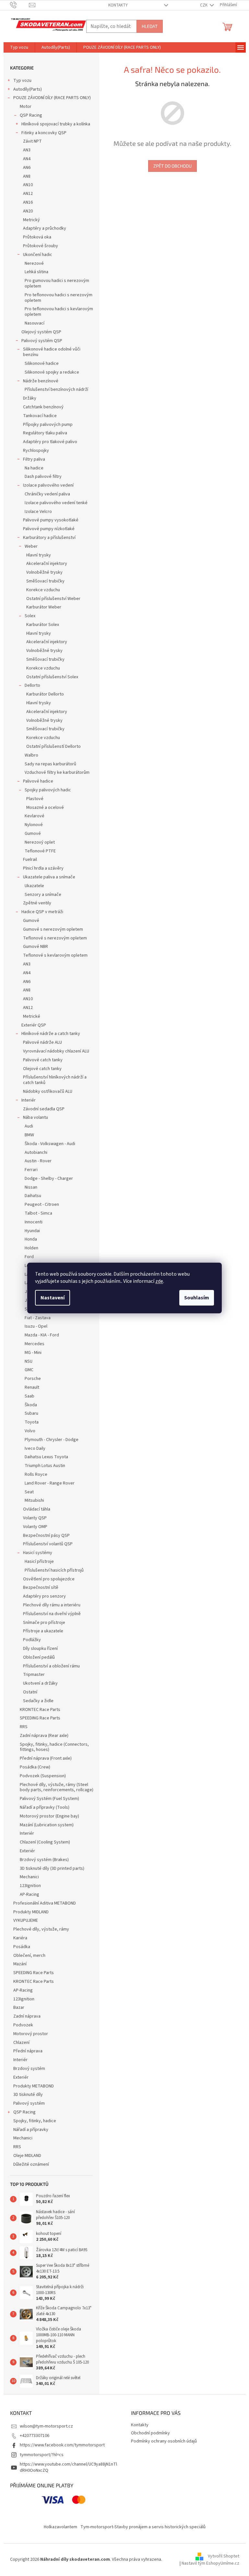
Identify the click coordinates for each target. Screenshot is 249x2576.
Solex (30, 616)
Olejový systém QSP (41, 332)
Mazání (20, 1964)
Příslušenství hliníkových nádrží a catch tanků (55, 1080)
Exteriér (27, 1851)
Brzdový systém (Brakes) (44, 1860)
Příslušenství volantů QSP (48, 1544)
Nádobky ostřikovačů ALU (48, 1091)
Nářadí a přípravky (31, 2130)
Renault (32, 1387)
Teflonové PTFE (40, 851)
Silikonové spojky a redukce (52, 372)
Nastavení (53, 1298)
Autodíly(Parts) (28, 89)
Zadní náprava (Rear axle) (44, 1736)
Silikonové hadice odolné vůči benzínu (52, 352)
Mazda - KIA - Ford (42, 1335)
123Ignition (30, 1886)
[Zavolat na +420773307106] (20, 5)
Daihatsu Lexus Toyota (46, 1457)
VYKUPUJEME (26, 1920)
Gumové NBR (36, 947)
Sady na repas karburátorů (50, 764)
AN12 (28, 194)
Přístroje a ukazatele (43, 1631)
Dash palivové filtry (43, 477)
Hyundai (32, 1231)
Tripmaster (34, 1675)
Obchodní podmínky (150, 2433)
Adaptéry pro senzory (44, 1596)
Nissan (31, 1187)
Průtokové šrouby (41, 246)
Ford (29, 1257)
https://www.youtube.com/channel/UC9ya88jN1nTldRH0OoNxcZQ (68, 2467)
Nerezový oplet (40, 842)
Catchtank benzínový (43, 407)
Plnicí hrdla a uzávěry (43, 868)
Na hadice (34, 468)
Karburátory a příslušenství (49, 538)
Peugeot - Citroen (42, 1205)
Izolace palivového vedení (48, 485)
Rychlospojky (36, 451)
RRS (24, 1727)
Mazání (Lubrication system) (47, 1825)
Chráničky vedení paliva (47, 494)
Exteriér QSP (34, 1025)
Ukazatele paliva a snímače (49, 877)
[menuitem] (19, 47)
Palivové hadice (38, 781)
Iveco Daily (35, 1448)
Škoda (31, 1405)
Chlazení (21, 2043)
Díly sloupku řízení (40, 1649)
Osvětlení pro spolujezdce (49, 1579)
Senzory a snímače (43, 895)
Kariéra (20, 1938)
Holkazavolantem (60, 2527)
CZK (204, 5)
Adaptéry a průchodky (45, 228)
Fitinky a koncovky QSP (44, 133)
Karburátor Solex (43, 625)
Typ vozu (22, 81)
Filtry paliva (34, 459)
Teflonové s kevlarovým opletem (55, 955)
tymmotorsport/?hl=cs (42, 2455)
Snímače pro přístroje (44, 1623)
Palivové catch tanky (43, 1060)
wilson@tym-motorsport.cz (46, 2426)
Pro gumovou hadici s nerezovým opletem (57, 283)
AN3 (27, 150)
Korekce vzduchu (43, 590)
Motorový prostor (31, 2034)
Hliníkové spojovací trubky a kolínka (56, 124)
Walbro (31, 755)
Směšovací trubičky (45, 581)
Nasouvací (35, 323)
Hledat (150, 26)
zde (159, 1281)
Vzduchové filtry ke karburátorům (57, 772)
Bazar (19, 2008)
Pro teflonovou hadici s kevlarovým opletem (59, 312)
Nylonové (34, 825)
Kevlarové (35, 816)
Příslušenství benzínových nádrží (56, 389)
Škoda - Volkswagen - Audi (50, 1144)
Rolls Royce (36, 1474)
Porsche (33, 1379)
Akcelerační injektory (47, 564)
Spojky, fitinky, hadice (35, 2121)
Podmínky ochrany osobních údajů (164, 2441)
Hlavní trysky (39, 555)
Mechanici (29, 1877)
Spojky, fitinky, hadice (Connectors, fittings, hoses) (54, 1747)
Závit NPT (32, 141)
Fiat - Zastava (38, 1318)
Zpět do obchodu (172, 166)
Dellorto (32, 685)
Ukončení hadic (38, 255)
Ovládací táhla (37, 1509)
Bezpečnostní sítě (41, 1588)
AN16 (28, 202)
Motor (26, 107)
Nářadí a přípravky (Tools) (45, 1807)
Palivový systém (29, 2103)
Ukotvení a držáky (40, 1683)
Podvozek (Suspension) (43, 1776)
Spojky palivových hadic (48, 790)
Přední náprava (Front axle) (46, 1758)
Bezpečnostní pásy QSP (46, 1536)
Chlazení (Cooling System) (45, 1842)
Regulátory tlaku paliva (45, 433)
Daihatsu (33, 1196)
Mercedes (35, 1344)
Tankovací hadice (40, 416)
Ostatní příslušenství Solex (52, 677)
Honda (31, 1239)
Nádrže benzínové (41, 381)
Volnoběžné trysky (44, 572)
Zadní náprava (27, 2016)
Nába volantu (36, 1117)
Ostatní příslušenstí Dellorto (53, 746)
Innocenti (34, 1222)
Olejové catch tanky (42, 1069)
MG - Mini (33, 1353)
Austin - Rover (38, 1161)
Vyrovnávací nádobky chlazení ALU (56, 1051)
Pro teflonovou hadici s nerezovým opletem (59, 298)
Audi (29, 1126)
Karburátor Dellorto (45, 694)
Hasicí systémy (38, 1553)
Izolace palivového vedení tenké (56, 503)
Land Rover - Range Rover (50, 1483)
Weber (31, 546)
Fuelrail (30, 860)
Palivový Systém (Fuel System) (49, 1799)
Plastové (35, 799)
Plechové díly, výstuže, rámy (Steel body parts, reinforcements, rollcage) (57, 1787)
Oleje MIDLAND (27, 2156)
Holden (31, 1248)
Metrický (31, 220)
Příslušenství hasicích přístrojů (54, 1570)
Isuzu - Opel (36, 1326)
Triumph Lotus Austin (45, 1466)
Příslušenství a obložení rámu (51, 1666)
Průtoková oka (37, 237)
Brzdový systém (29, 2069)
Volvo (30, 1431)
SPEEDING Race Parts (40, 1718)
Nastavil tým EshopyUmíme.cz (210, 2563)
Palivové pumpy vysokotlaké (51, 520)
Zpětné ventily (37, 903)
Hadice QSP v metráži (42, 912)
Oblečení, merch (29, 1956)
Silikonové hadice (42, 363)
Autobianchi (36, 1153)
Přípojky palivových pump (48, 425)
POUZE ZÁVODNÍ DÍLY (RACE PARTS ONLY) (52, 98)
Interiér (29, 1100)
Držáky (30, 398)
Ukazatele (34, 886)
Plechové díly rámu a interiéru (52, 1605)
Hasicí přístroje (39, 1562)
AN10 (28, 185)
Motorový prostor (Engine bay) (49, 1816)
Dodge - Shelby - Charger (49, 1179)
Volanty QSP (35, 1518)
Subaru (31, 1413)
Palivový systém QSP (42, 341)
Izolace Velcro (38, 512)
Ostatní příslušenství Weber (53, 599)
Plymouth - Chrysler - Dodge (52, 1440)
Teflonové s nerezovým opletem (55, 938)
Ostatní (30, 1692)
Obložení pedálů (39, 1657)
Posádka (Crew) (35, 1767)
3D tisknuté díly (28, 2095)
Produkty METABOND (34, 2086)
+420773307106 (35, 2436)
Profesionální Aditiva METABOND (45, 1903)
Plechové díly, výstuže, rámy (41, 1929)
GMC (29, 1370)
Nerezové (34, 263)
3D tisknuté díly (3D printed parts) (52, 1868)
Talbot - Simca (38, 1213)
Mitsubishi (34, 1500)
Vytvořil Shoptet (224, 2557)
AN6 (27, 168)
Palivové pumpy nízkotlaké (49, 529)
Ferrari (31, 1170)
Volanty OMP (35, 1527)
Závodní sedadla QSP (44, 1109)
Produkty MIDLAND (31, 1912)
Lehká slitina (36, 272)
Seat (29, 1492)
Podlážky (32, 1640)
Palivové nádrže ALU (42, 1042)
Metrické (32, 1016)
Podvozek (23, 2025)
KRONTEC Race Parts (40, 1710)
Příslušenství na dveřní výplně (52, 1614)
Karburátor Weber (44, 607)
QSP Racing (31, 115)
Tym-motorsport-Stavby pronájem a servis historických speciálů (143, 2527)
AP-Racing (30, 1894)
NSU (29, 1361)
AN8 (27, 176)
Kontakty (118, 5)
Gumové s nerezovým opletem (53, 929)
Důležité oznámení (31, 2164)
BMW (29, 1135)
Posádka (22, 1947)
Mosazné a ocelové (45, 808)
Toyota (32, 1422)
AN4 (27, 159)
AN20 (28, 211)
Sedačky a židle (38, 1701)
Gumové (33, 834)
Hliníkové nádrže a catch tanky (51, 1034)
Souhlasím (197, 1298)
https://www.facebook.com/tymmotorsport (62, 2445)
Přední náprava (28, 2051)
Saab (30, 1396)
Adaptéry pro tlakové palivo (50, 442)
